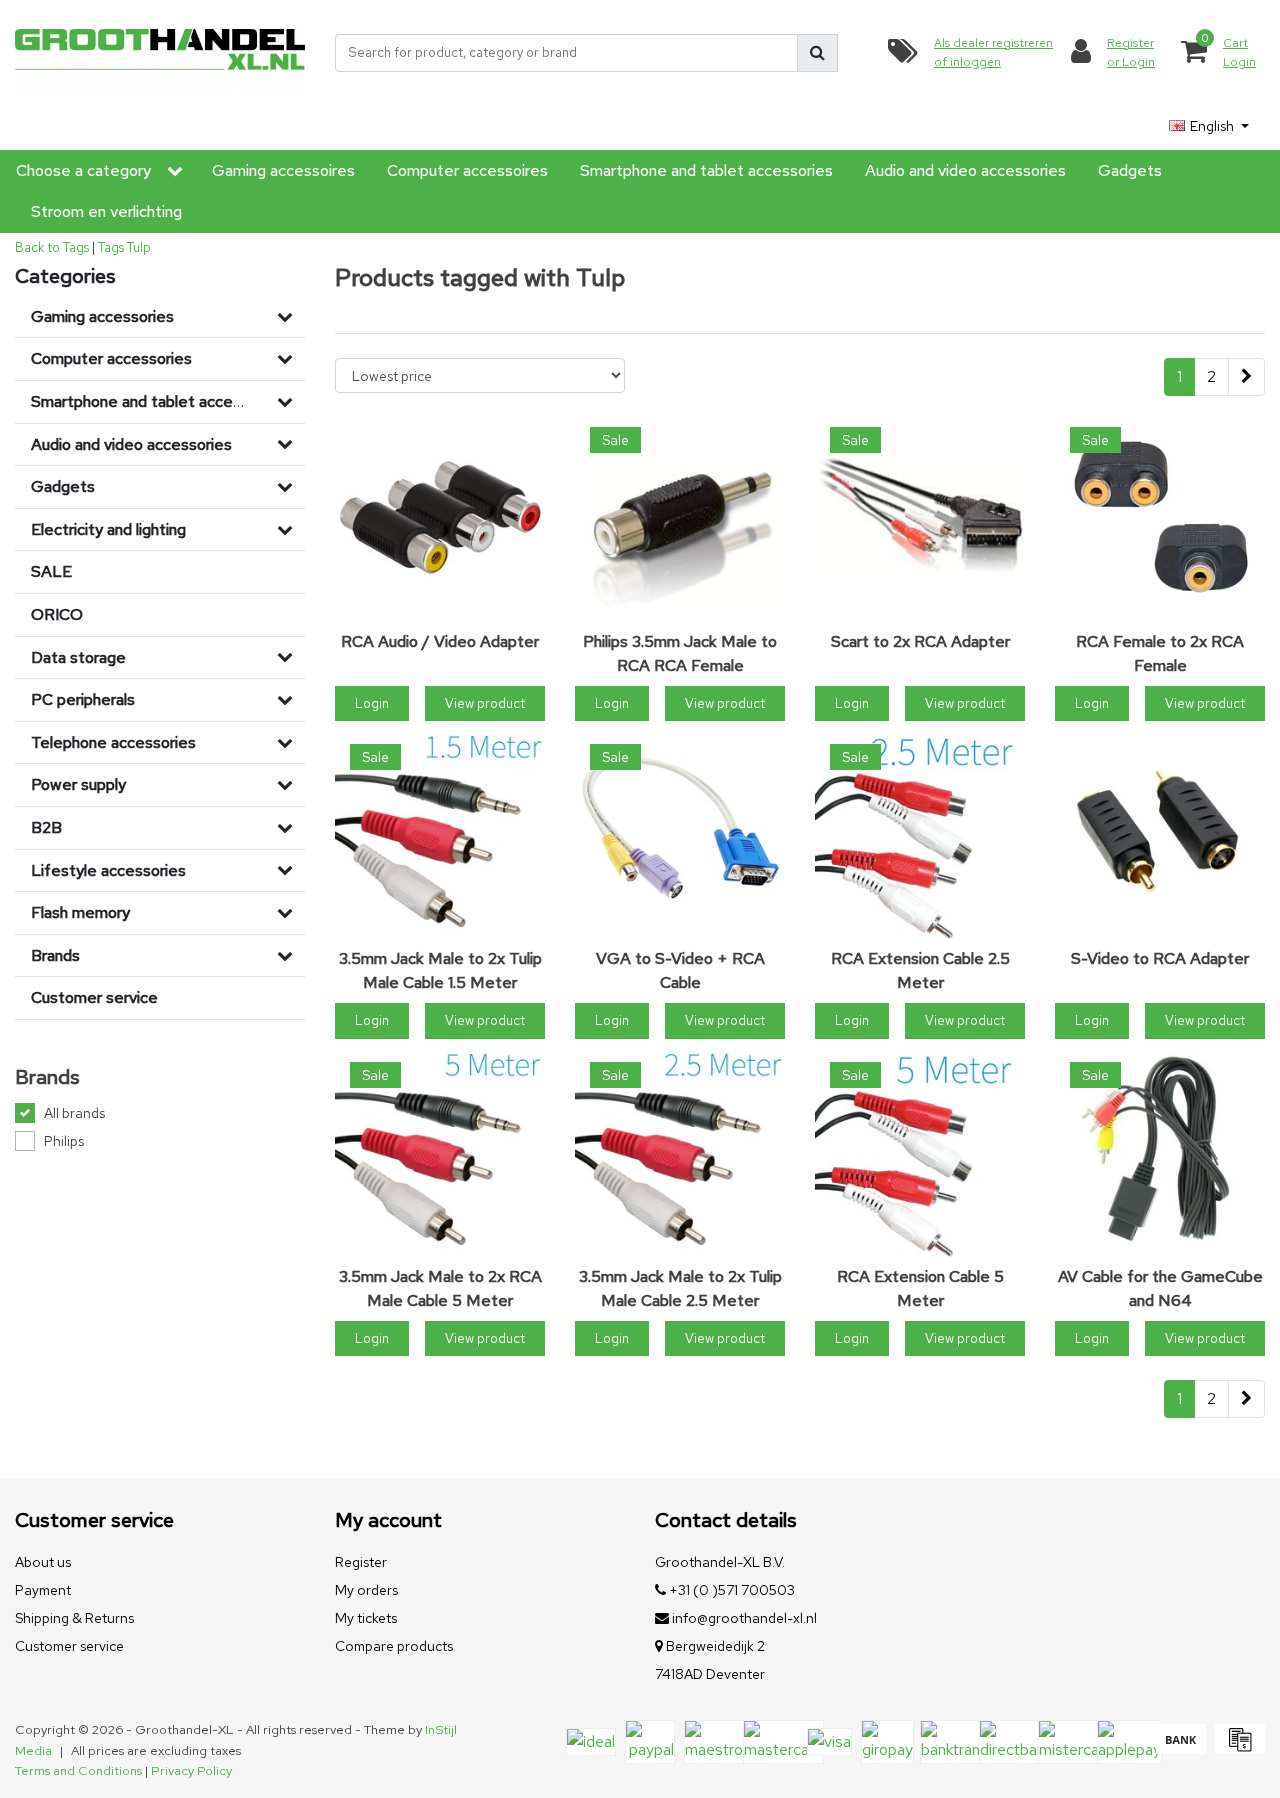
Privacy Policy (191, 1770)
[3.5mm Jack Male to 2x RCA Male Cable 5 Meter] (440, 1152)
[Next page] (1246, 377)
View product (485, 703)
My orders (366, 1590)
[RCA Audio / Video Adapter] (440, 517)
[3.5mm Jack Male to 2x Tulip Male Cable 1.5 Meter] (440, 834)
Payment (43, 1590)
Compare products (394, 1646)
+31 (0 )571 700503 (730, 1590)
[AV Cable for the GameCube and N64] (1160, 1152)
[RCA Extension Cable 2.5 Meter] (920, 834)
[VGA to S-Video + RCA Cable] (680, 834)
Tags (111, 247)
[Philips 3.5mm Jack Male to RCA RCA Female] (680, 517)
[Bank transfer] (1180, 1748)
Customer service (69, 1646)
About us (43, 1562)
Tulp (139, 247)
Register (361, 1562)
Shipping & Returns (74, 1618)
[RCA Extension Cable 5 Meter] (920, 1152)
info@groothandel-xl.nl (744, 1618)
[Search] (817, 53)
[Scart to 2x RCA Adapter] (920, 517)
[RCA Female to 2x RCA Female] (1160, 517)
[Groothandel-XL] (160, 52)
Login (372, 703)
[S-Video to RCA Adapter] (1160, 834)
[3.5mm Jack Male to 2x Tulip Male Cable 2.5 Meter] (680, 1152)
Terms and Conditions (78, 1770)
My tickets (366, 1618)
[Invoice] (1237, 1748)
